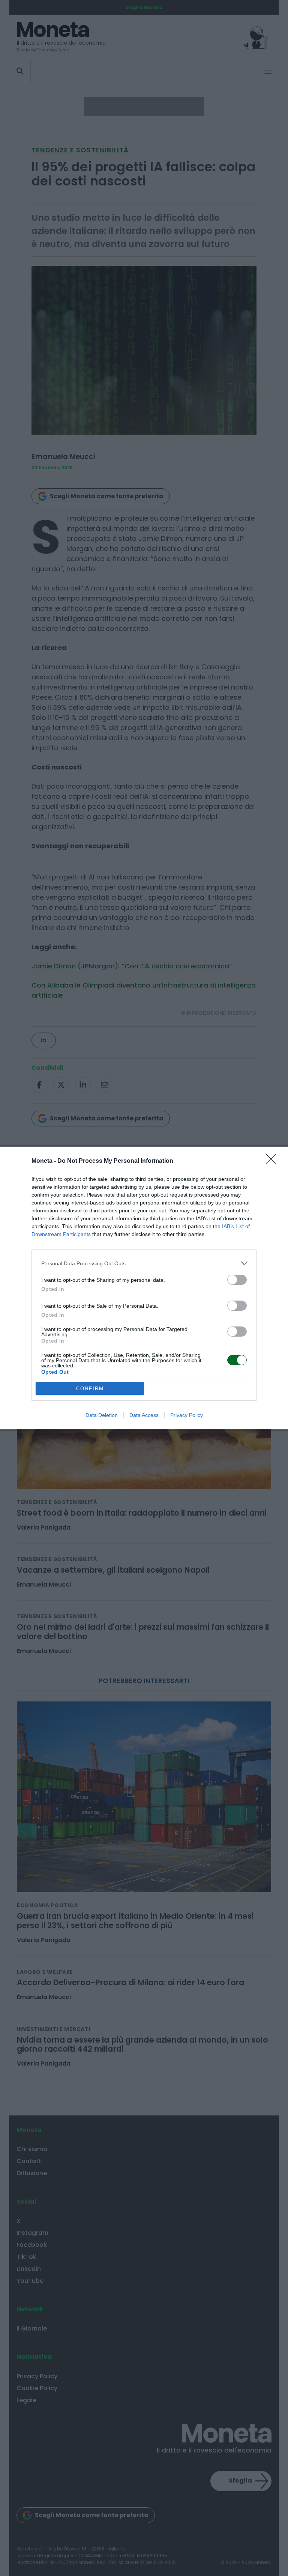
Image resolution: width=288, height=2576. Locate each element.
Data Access (144, 1415)
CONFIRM (90, 1389)
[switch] (237, 1280)
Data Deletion (102, 1415)
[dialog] (144, 1288)
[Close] (273, 1161)
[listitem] (144, 1263)
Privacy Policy (187, 1415)
